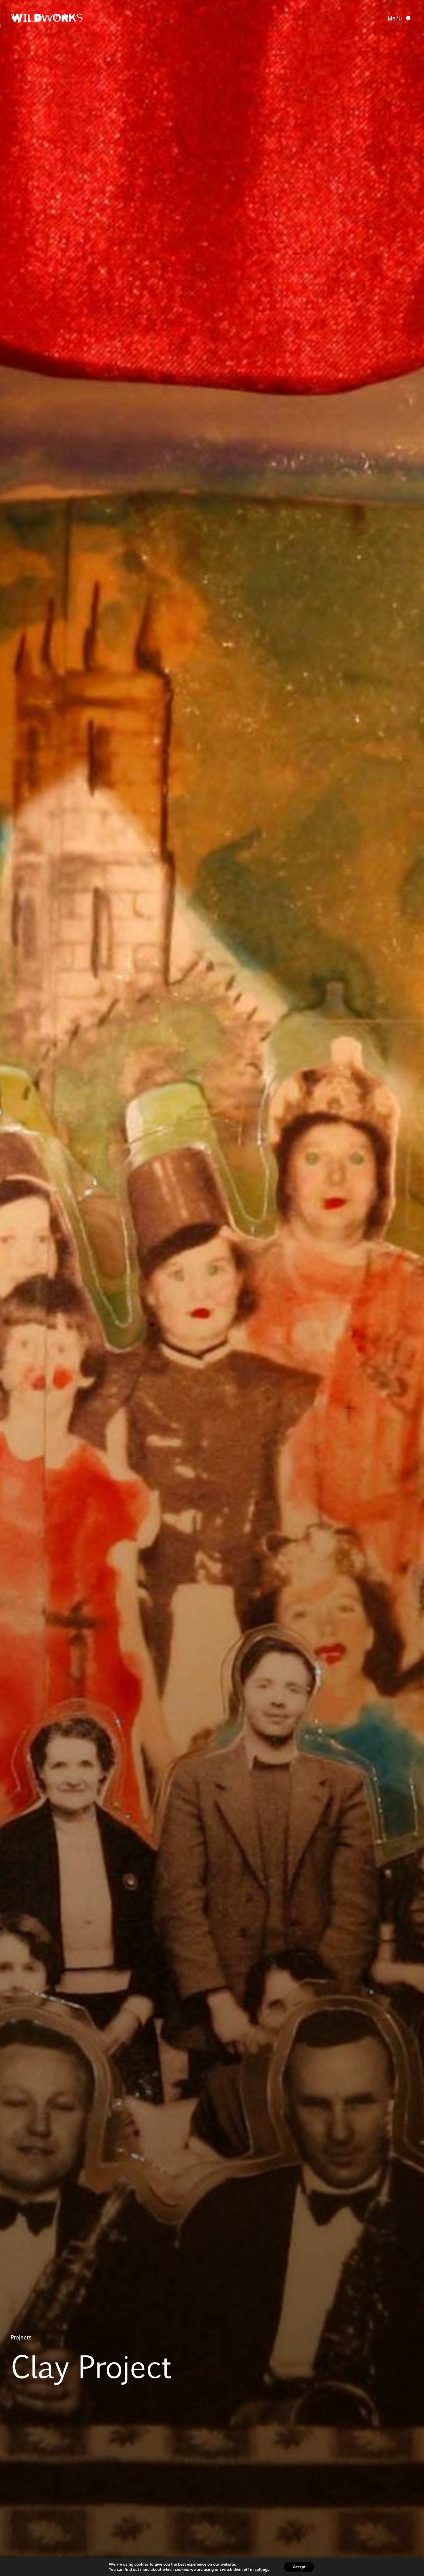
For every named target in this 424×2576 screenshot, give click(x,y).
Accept (299, 2567)
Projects (21, 2337)
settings (262, 2570)
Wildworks (47, 19)
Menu (395, 18)
